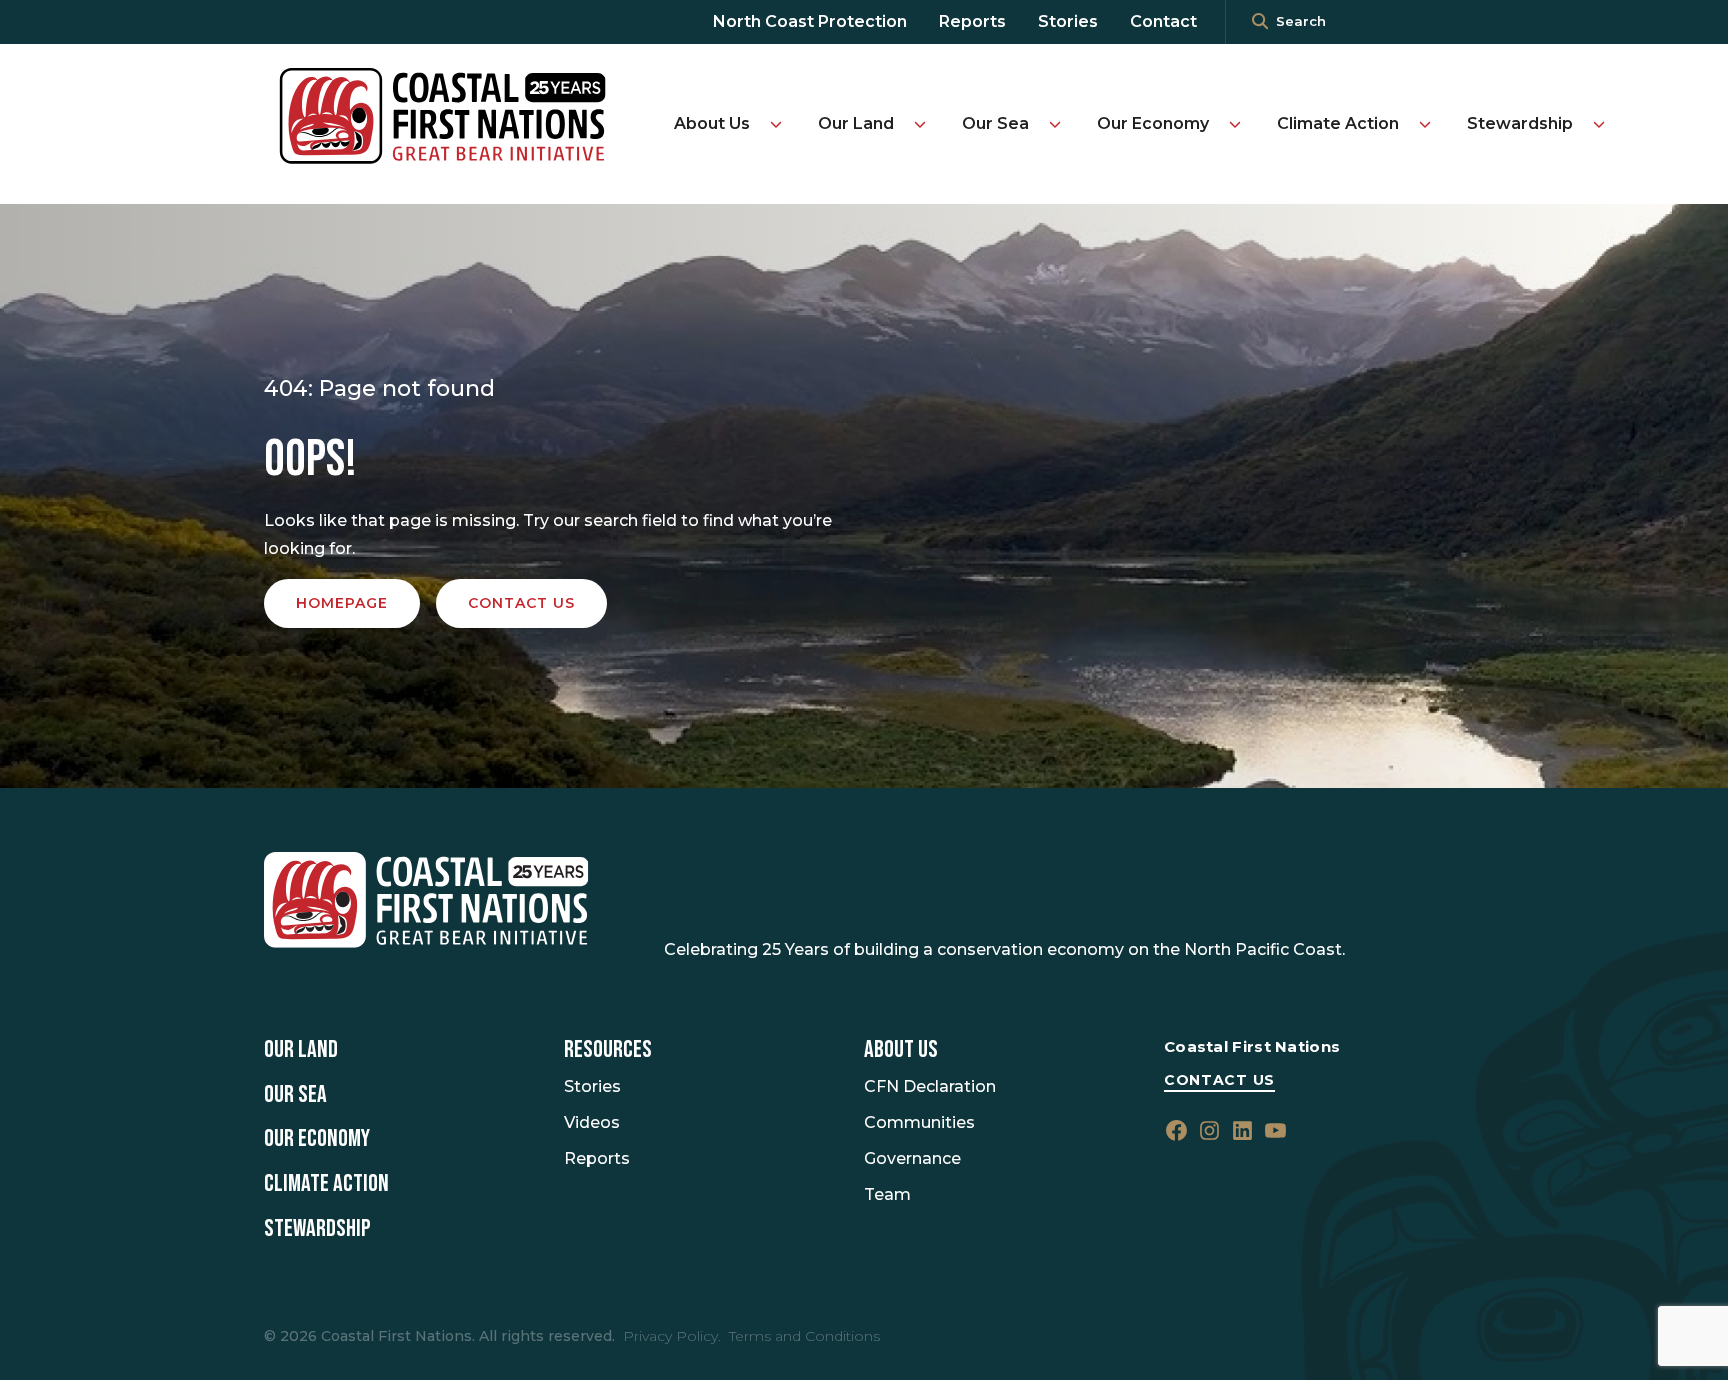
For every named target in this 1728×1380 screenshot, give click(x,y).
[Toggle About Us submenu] (776, 124)
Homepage (342, 603)
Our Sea (995, 123)
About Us (712, 123)
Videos (592, 1122)
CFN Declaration (930, 1086)
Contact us (521, 603)
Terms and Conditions (804, 1336)
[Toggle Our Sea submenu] (1055, 124)
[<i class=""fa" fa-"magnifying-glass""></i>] (1260, 22)
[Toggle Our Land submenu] (920, 124)
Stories (1068, 21)
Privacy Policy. (672, 1336)
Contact (1163, 21)
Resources (608, 1050)
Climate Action (1338, 123)
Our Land (856, 123)
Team (887, 1194)
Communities (919, 1122)
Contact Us (1219, 1080)
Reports (972, 21)
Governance (912, 1158)
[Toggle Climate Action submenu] (1425, 124)
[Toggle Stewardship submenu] (1599, 124)
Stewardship (1520, 123)
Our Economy (1153, 123)
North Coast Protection (810, 21)
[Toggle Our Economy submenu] (1235, 124)
